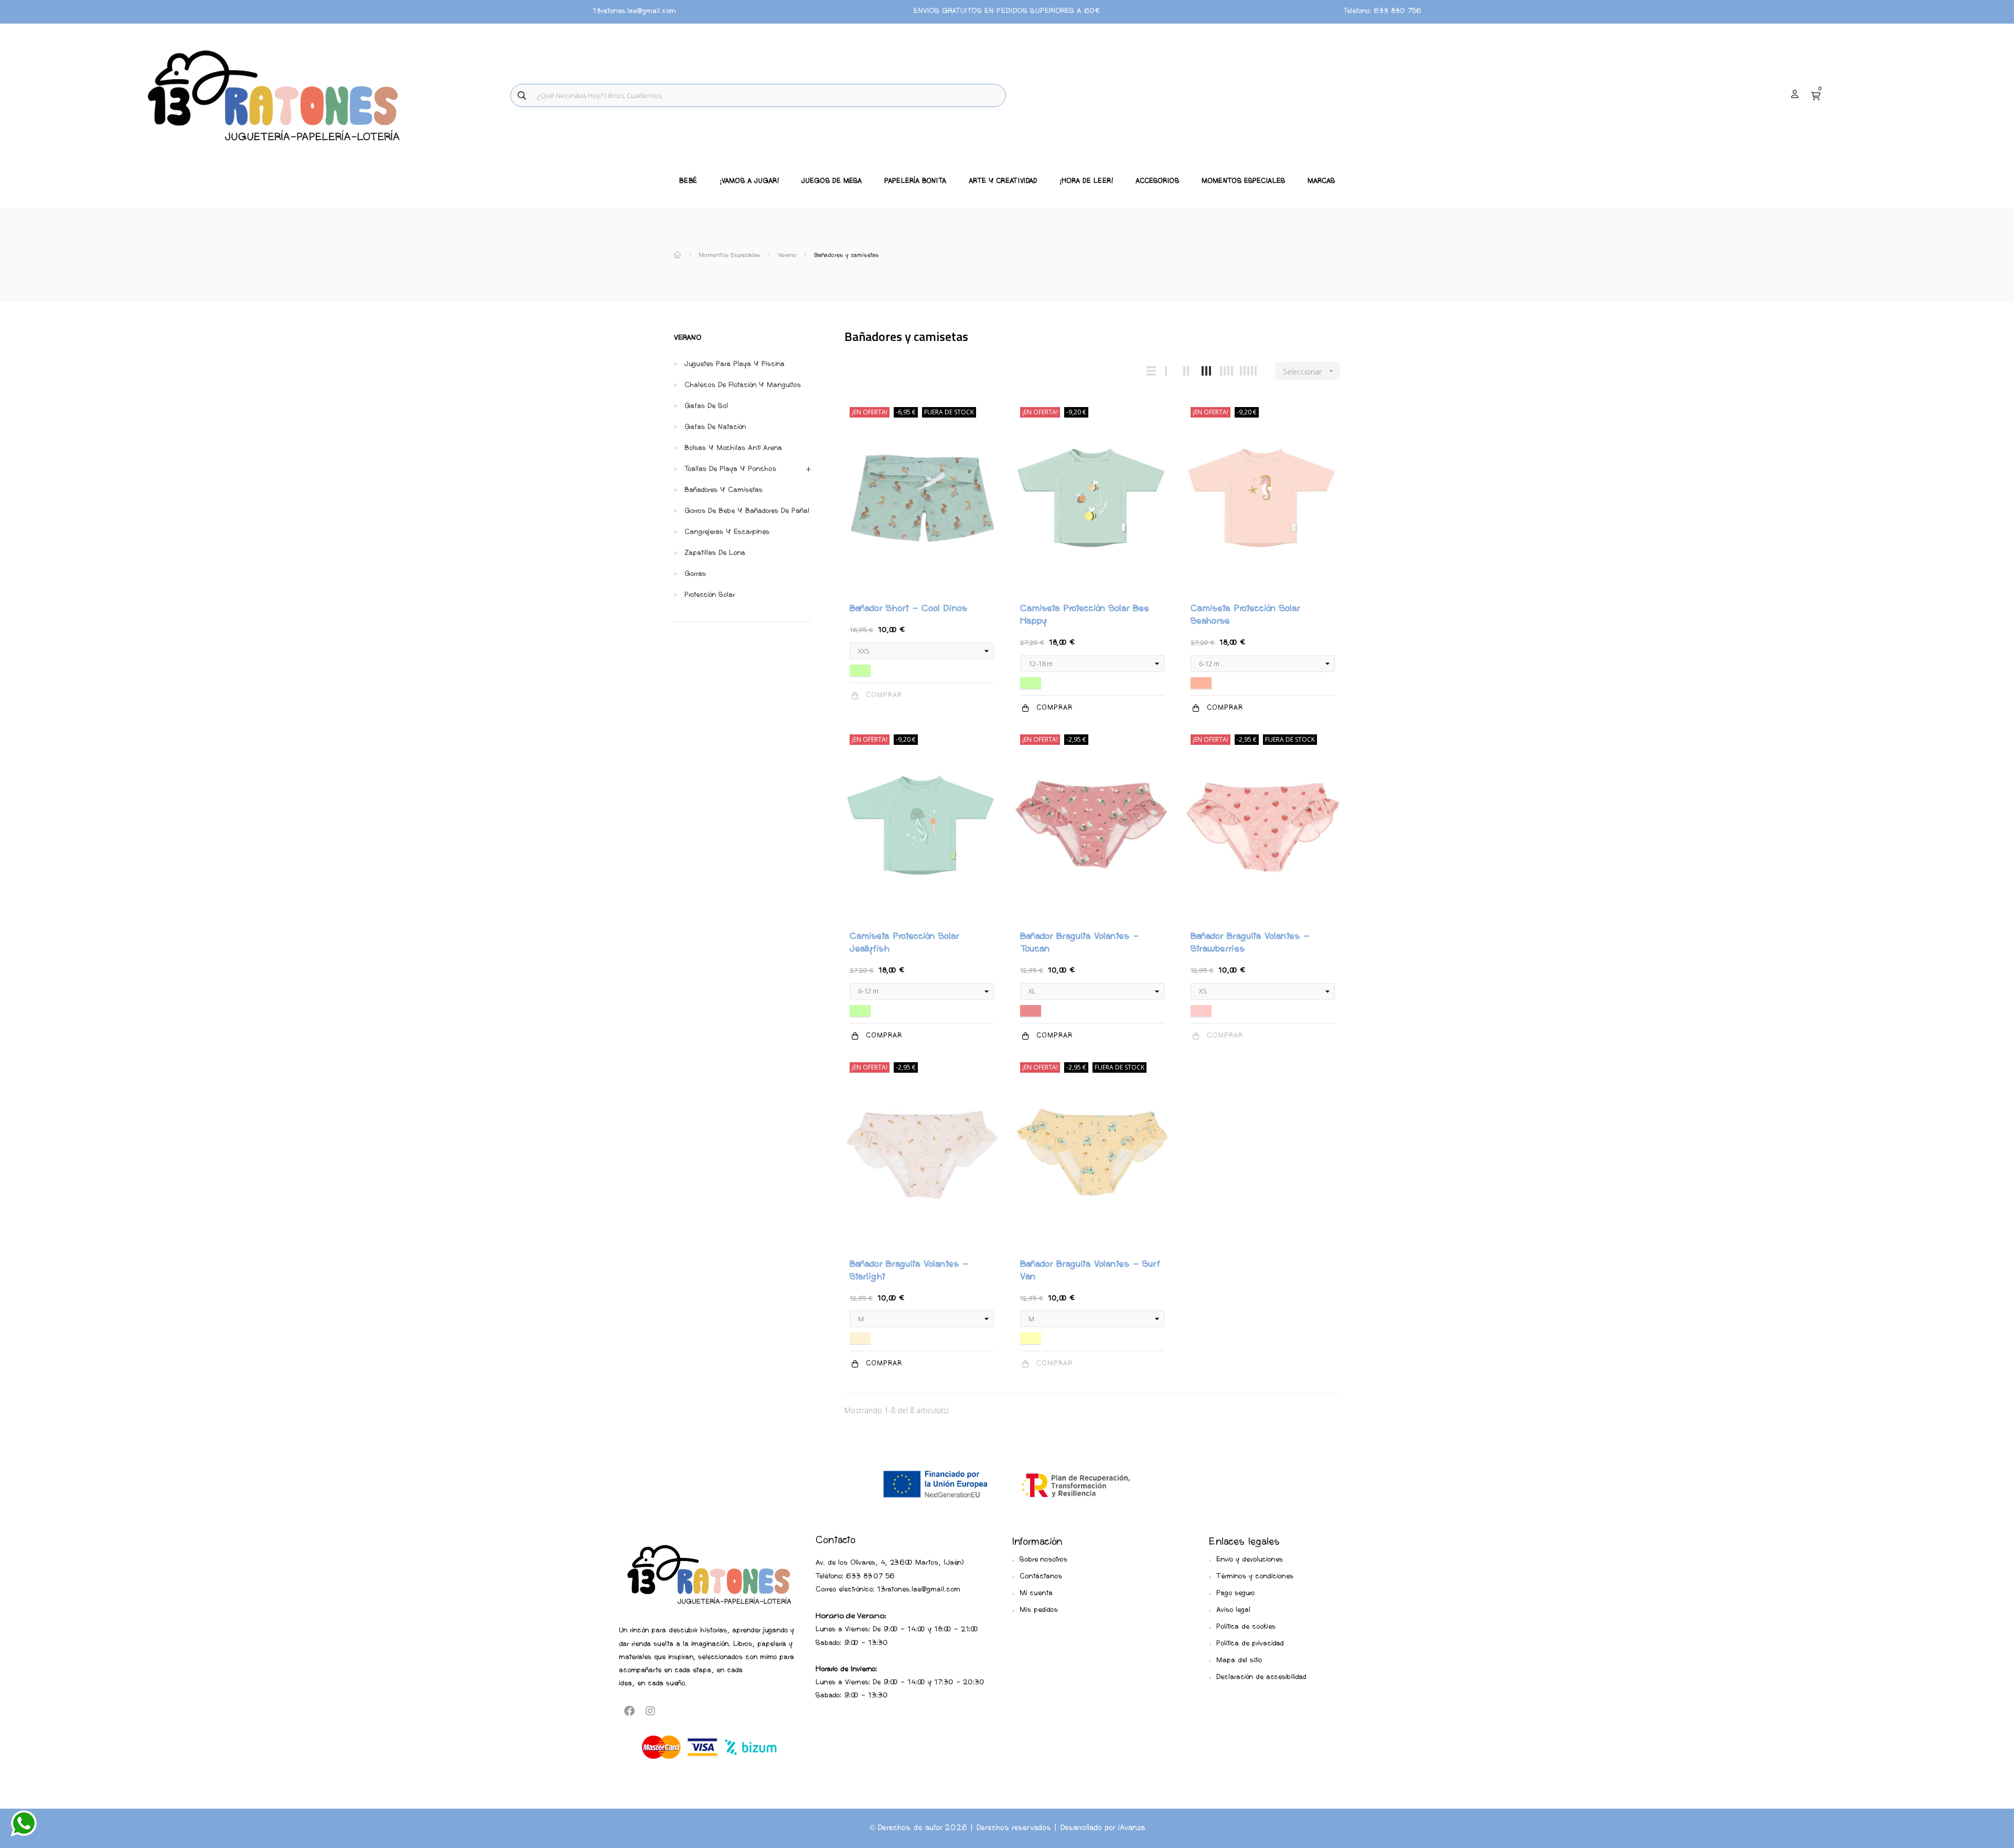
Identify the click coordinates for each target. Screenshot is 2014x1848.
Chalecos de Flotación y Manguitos (743, 385)
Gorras (695, 574)
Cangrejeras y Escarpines (727, 532)
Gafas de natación (715, 427)
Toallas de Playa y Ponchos (730, 469)
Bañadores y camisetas (724, 490)
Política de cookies (1246, 1627)
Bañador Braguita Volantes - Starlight (909, 1271)
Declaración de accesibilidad (1261, 1677)
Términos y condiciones (1255, 1577)
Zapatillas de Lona (715, 553)
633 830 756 (1397, 11)
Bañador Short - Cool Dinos (908, 609)
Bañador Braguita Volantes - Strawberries (1250, 943)
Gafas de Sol (706, 406)
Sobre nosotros (1043, 1560)
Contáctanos (1041, 1577)
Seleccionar (1309, 372)
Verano (688, 338)
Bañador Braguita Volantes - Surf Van (1090, 1271)
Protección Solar (710, 595)
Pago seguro (1235, 1593)
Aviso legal (1233, 1610)
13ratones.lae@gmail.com (634, 11)
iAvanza (1132, 1828)
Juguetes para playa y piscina (735, 364)
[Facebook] (629, 1711)
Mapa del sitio (1239, 1660)
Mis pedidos (1039, 1610)
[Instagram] (650, 1711)
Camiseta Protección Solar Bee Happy (1085, 615)
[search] (522, 95)
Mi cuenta (1036, 1593)
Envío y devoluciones (1250, 1560)
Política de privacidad (1250, 1644)
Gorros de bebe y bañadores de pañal (747, 511)
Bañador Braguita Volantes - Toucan (1079, 943)
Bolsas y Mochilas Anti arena (733, 448)
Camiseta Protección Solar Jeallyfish (904, 943)
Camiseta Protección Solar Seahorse (1245, 615)
